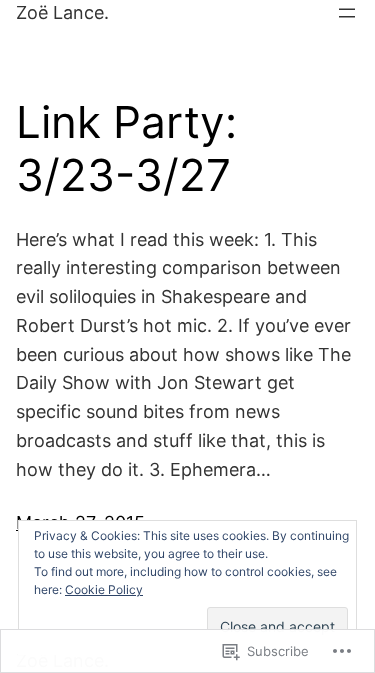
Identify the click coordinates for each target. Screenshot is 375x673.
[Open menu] (347, 13)
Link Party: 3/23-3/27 (126, 149)
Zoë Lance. (62, 12)
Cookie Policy (104, 589)
